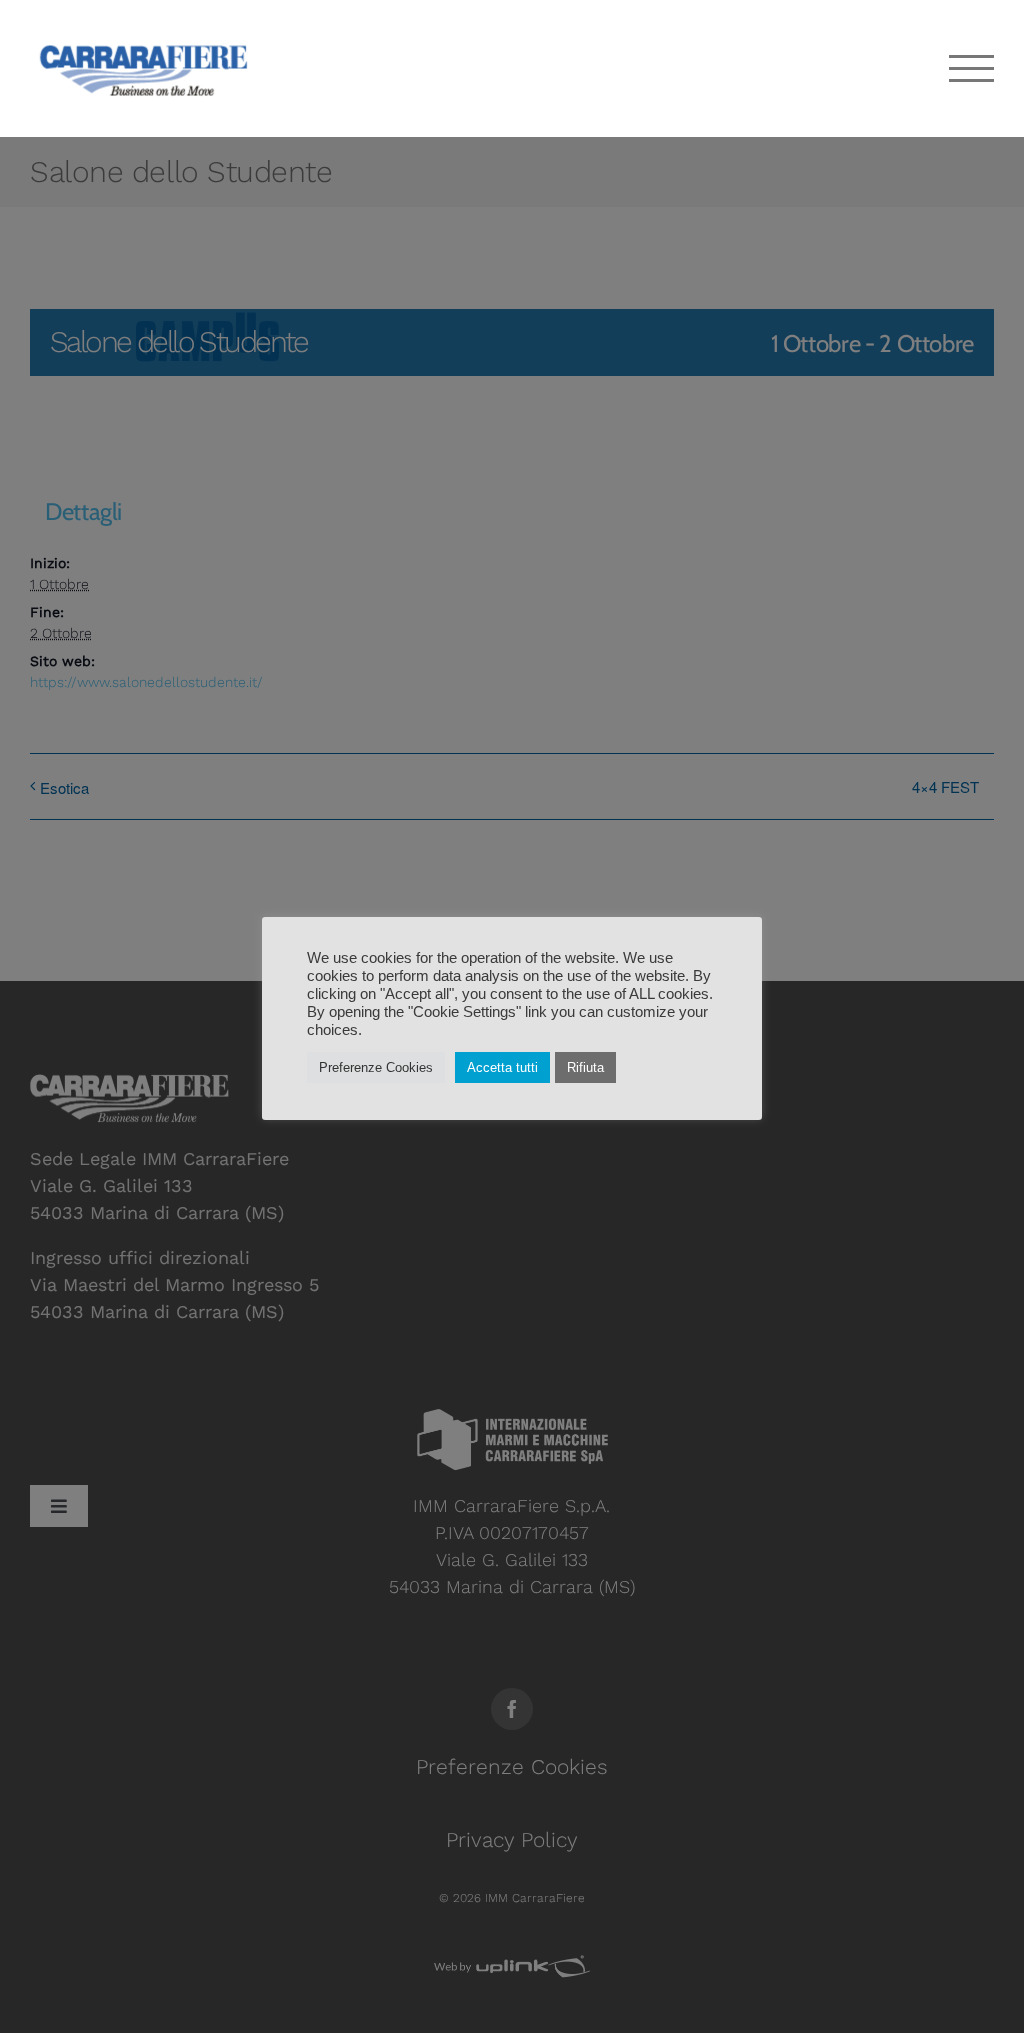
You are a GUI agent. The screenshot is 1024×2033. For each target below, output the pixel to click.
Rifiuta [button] (585, 1067)
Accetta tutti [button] (502, 1067)
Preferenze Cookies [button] (376, 1067)
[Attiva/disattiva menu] (972, 68)
